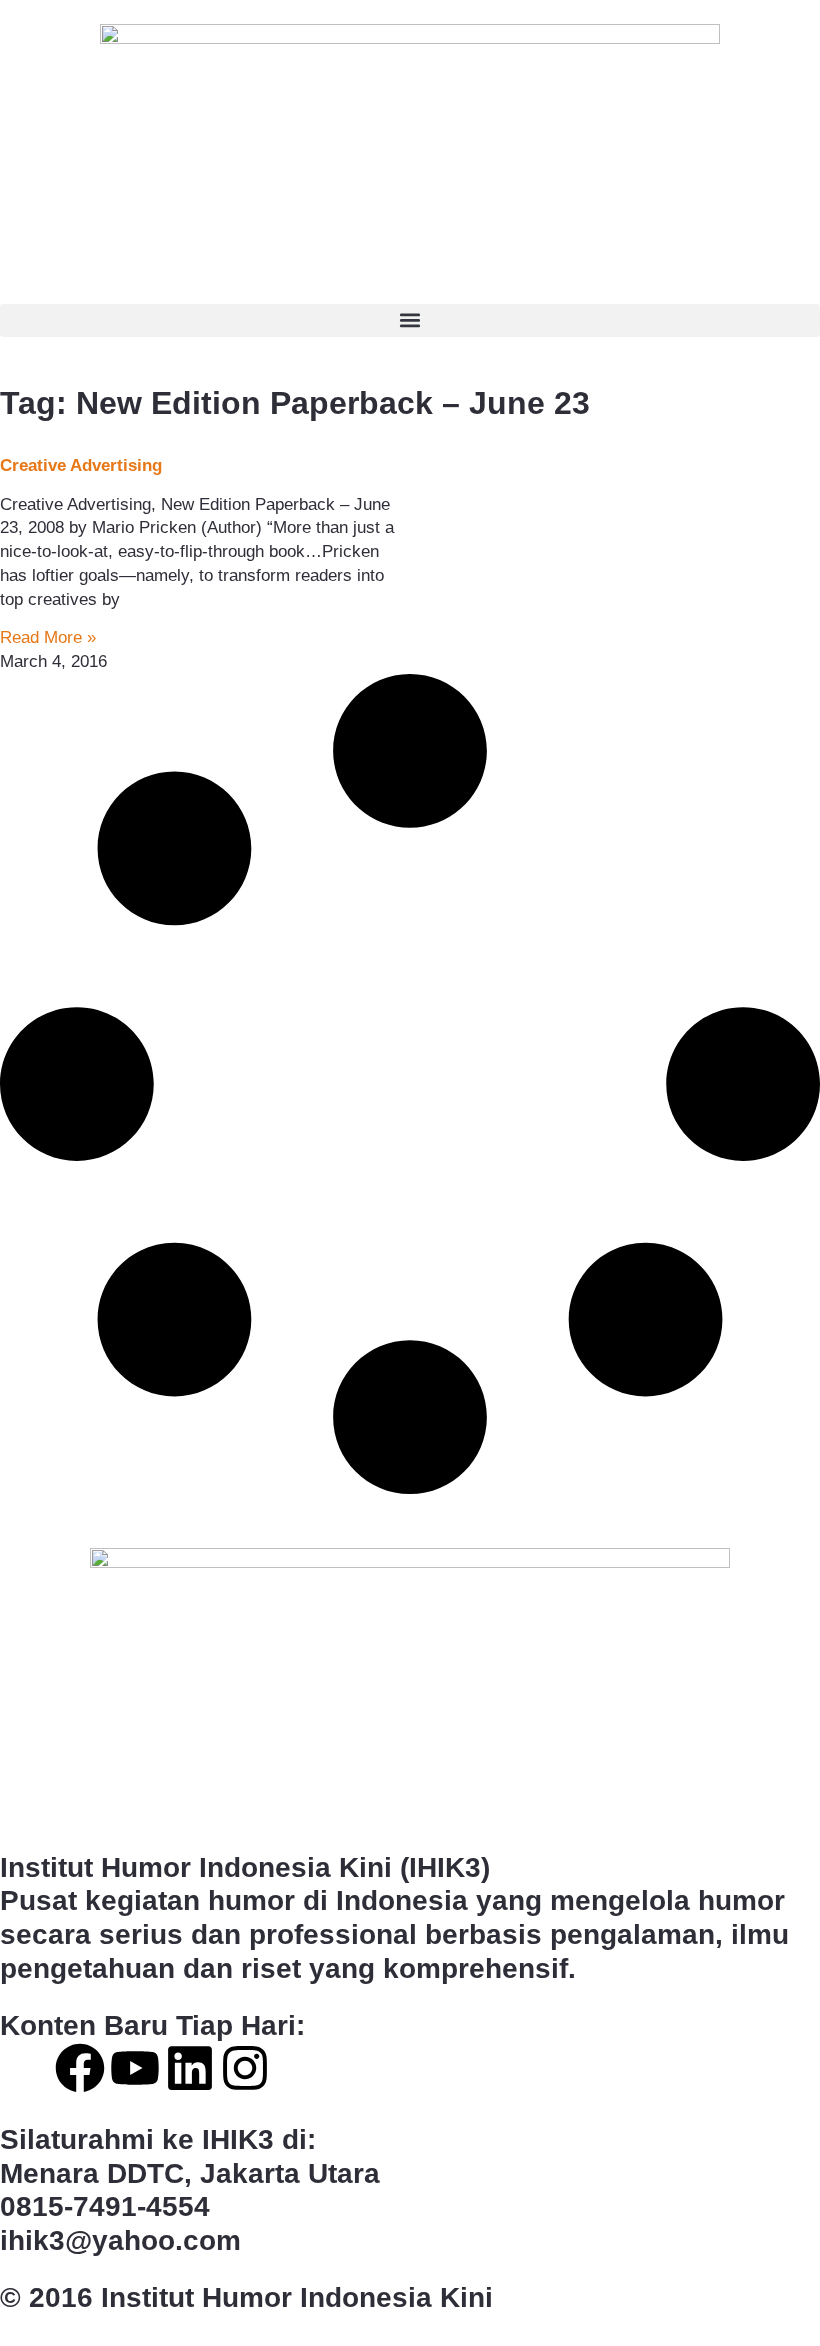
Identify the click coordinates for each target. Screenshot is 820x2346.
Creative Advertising (81, 465)
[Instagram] (245, 2068)
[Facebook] (80, 2068)
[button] (410, 320)
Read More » (48, 637)
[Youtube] (135, 2068)
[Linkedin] (190, 2068)
